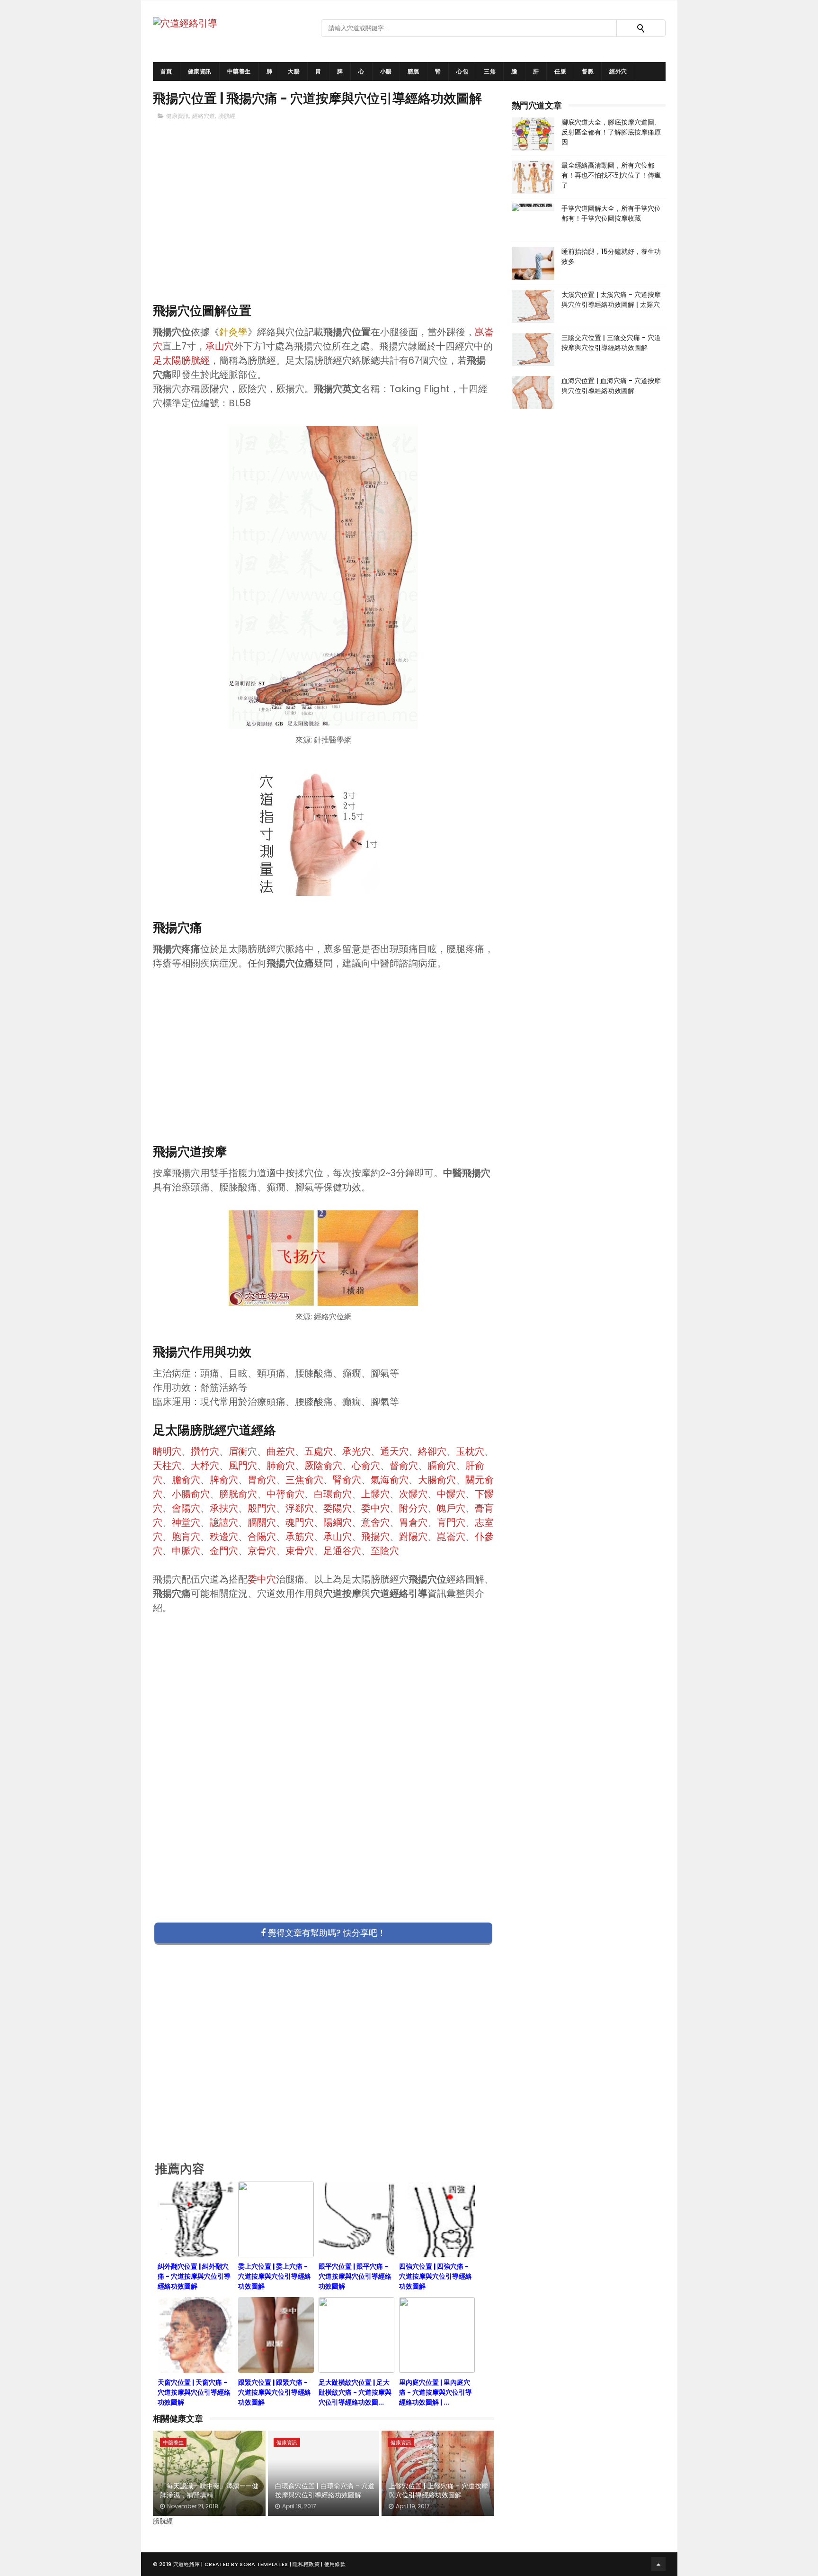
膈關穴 (262, 1522)
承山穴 (220, 346)
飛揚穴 (375, 1537)
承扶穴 (224, 1508)
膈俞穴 (442, 1466)
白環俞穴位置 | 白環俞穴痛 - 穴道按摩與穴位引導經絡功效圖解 (325, 2491)
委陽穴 (338, 1508)
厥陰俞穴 (323, 1466)
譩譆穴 (224, 1522)
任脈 (560, 71)
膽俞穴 (186, 1480)
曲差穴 (281, 1451)
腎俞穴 (347, 1480)
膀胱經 (227, 116)
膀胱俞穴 (238, 1494)
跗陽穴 (413, 1537)
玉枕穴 (470, 1451)
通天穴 (394, 1451)
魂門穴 (300, 1522)
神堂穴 (186, 1522)
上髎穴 (375, 1494)
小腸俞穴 (191, 1494)
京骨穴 (262, 1551)
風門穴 (243, 1466)
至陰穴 (385, 1551)
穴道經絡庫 (187, 2564)
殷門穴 (262, 1508)
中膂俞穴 (285, 1494)
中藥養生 (239, 71)
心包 (462, 71)
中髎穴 (451, 1494)
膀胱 (413, 71)
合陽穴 (262, 1537)
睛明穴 (167, 1451)
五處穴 (319, 1451)
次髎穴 (413, 1494)
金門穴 (224, 1551)
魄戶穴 (451, 1508)
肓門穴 (451, 1522)
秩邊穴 (224, 1537)
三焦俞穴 (304, 1480)
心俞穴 (366, 1466)
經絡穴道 (204, 116)
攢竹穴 (205, 1451)
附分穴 (413, 1508)
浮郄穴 (300, 1508)
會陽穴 (186, 1508)
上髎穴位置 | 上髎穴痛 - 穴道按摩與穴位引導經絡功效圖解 (438, 2491)
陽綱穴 (338, 1522)
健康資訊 (200, 71)
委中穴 (375, 1508)
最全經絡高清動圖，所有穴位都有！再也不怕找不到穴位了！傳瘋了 (611, 175)
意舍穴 (375, 1522)
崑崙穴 (451, 1537)
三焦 (490, 71)
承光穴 (356, 1451)
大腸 (294, 71)
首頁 (166, 71)
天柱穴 (167, 1466)
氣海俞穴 (390, 1480)
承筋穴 (300, 1537)
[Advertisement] (324, 228)
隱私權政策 (306, 2564)
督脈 (588, 71)
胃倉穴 (413, 1522)
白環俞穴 (333, 1494)
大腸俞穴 (437, 1480)
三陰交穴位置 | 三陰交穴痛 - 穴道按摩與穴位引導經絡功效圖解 (611, 343)
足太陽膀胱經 (181, 360)
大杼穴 (205, 1466)
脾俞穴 (224, 1480)
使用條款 (335, 2564)
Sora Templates (264, 2564)
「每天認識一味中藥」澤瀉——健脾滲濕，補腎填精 (209, 2491)
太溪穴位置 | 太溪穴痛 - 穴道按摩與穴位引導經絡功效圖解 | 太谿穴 (611, 300)
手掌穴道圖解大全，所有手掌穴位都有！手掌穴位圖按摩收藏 (611, 213)
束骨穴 (300, 1551)
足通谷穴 (342, 1551)
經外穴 (618, 71)
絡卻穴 (432, 1451)
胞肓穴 (186, 1537)
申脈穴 (186, 1551)
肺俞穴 (281, 1466)
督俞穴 (404, 1466)
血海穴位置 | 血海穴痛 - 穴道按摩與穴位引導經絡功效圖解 (611, 386)
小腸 (386, 71)
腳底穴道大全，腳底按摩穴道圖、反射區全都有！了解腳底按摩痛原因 (611, 132)
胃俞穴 (262, 1480)
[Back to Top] (658, 2564)
